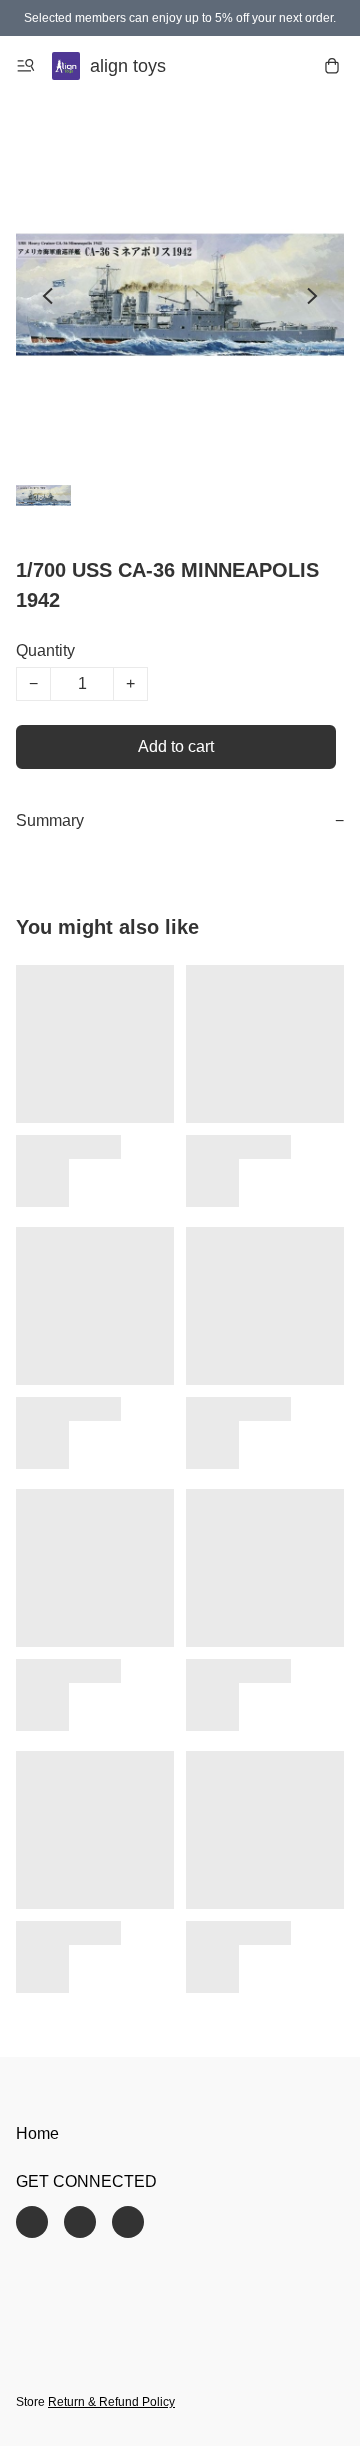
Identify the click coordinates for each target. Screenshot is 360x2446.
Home (37, 2133)
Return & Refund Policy (111, 2402)
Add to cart (176, 746)
